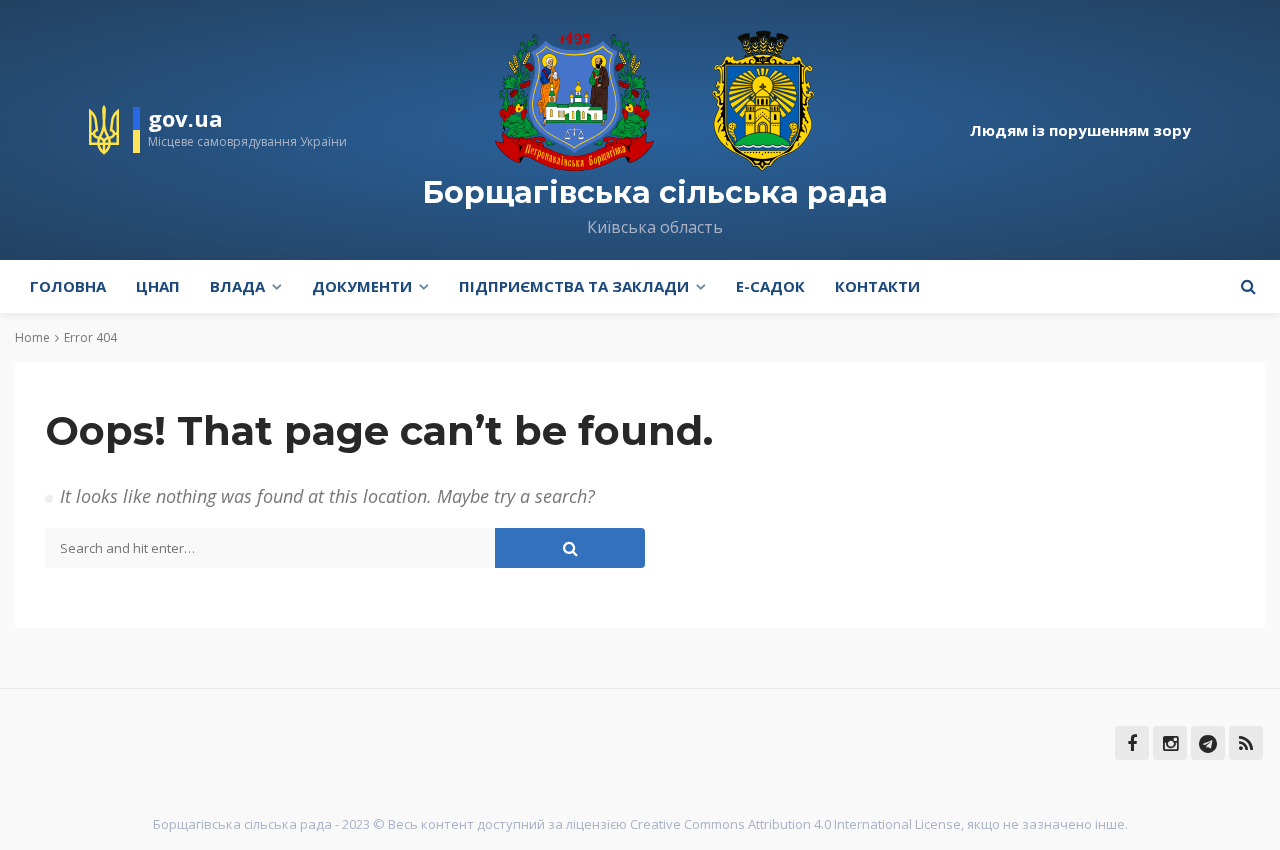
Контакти (877, 286)
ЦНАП (158, 286)
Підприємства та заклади (574, 286)
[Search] (1248, 286)
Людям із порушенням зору (1080, 130)
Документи (362, 286)
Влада (237, 286)
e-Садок (770, 286)
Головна (68, 286)
